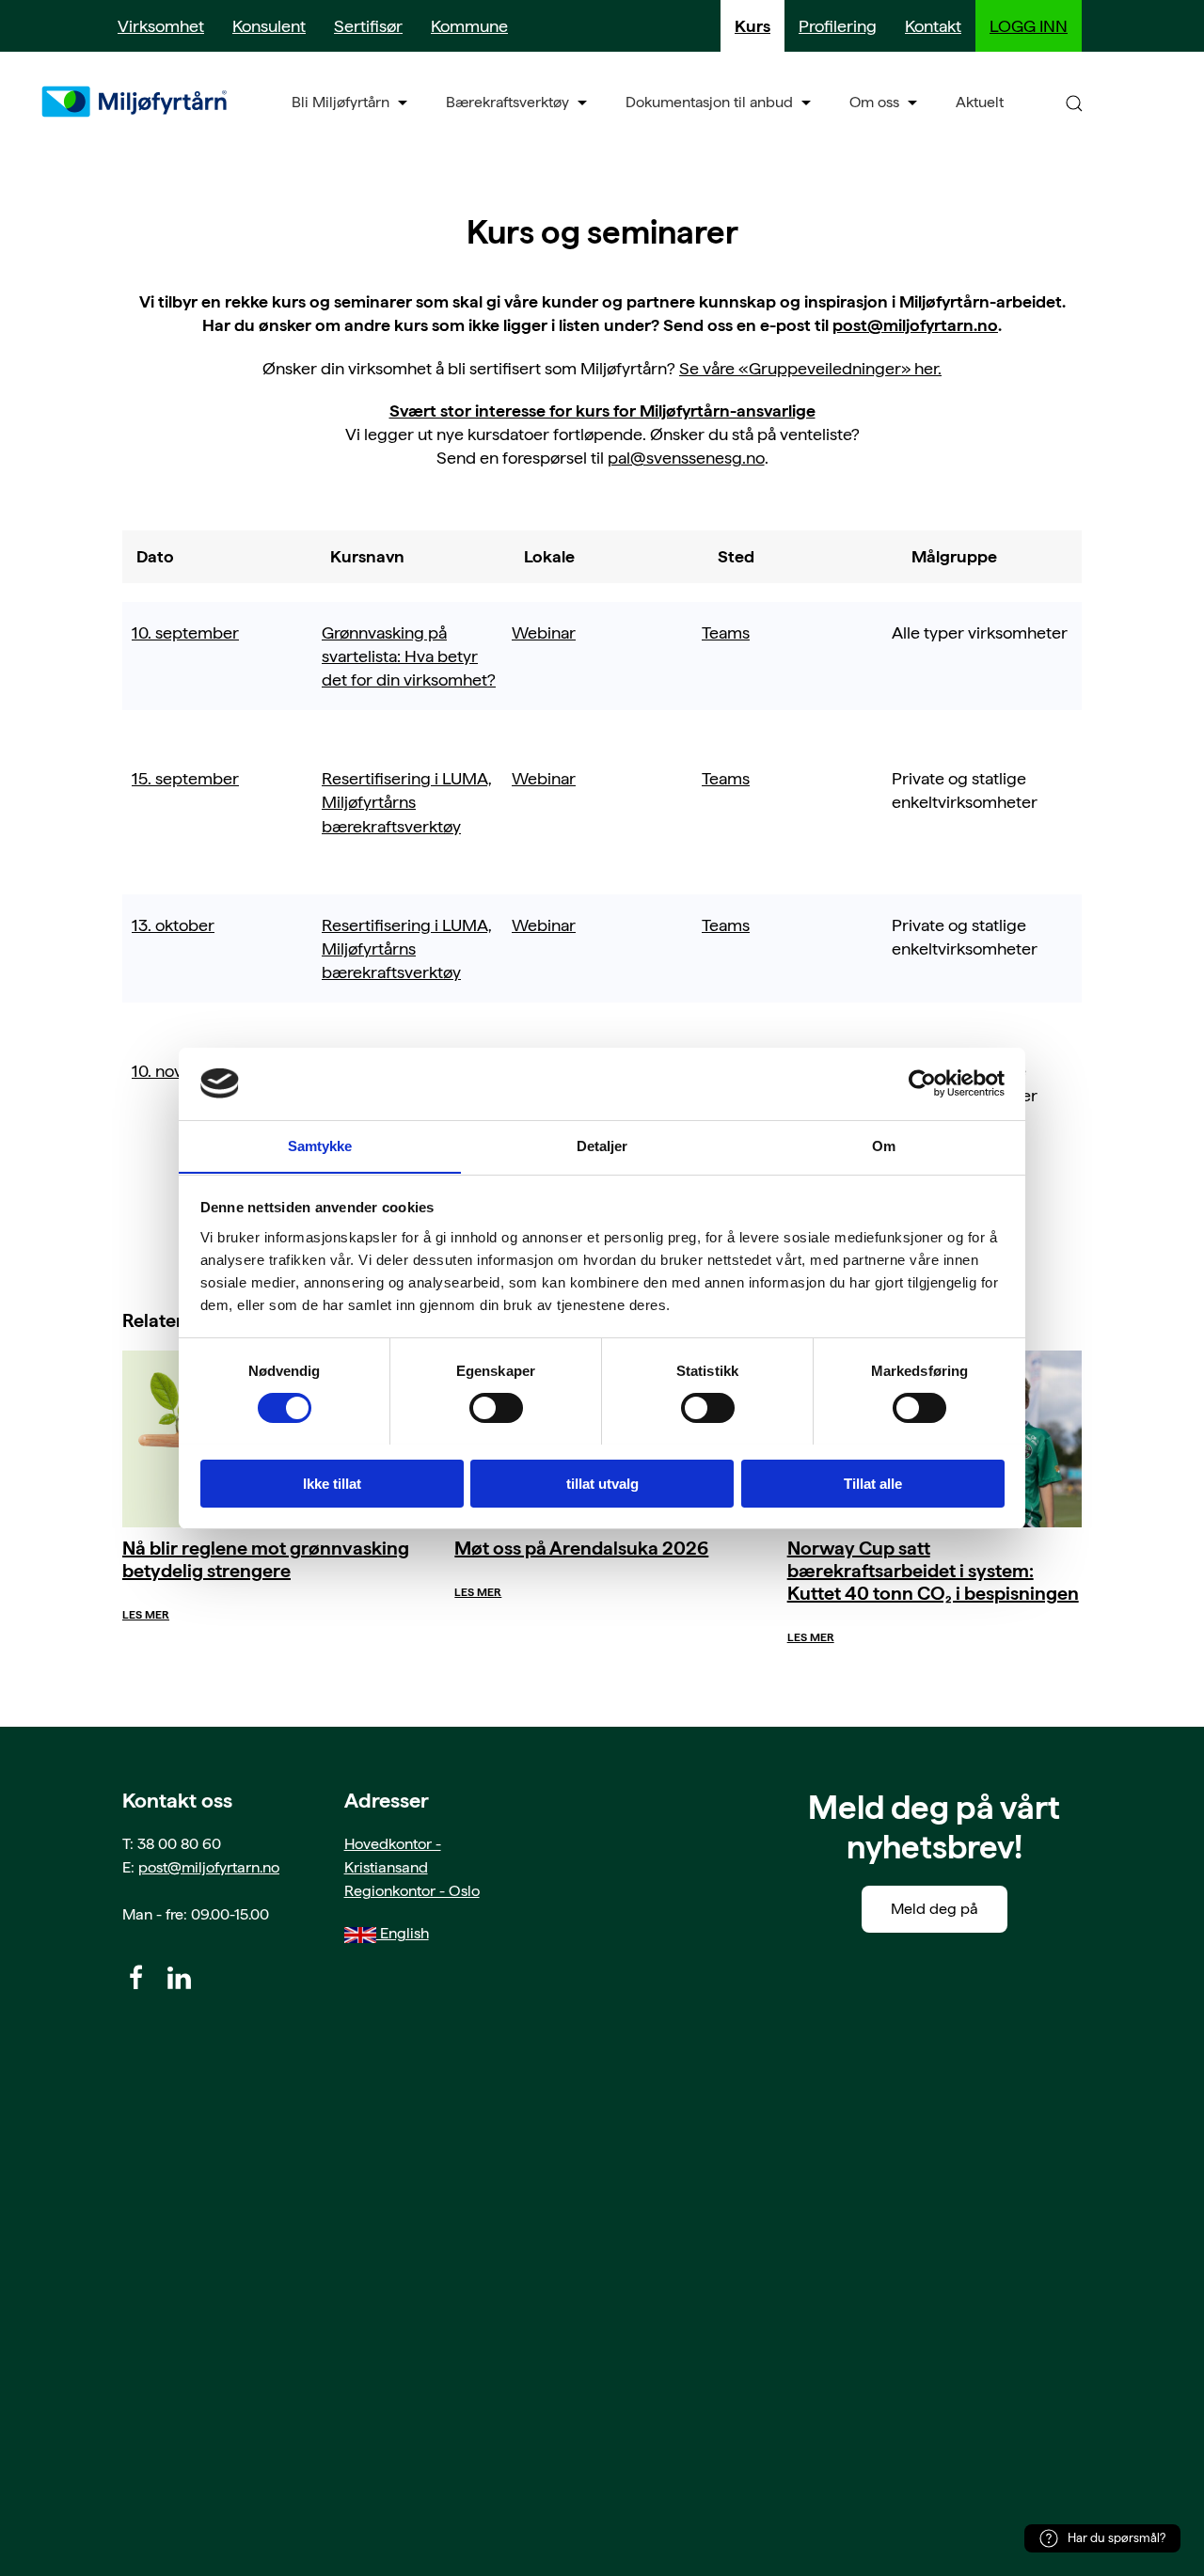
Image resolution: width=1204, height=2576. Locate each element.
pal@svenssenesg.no (686, 458)
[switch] (496, 1408)
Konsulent (269, 26)
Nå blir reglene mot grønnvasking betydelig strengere (266, 1559)
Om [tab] (884, 1145)
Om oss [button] (874, 102)
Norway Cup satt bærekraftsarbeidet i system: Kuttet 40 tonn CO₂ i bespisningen (933, 1571)
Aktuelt (980, 102)
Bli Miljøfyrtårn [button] (341, 102)
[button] (1074, 102)
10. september (185, 632)
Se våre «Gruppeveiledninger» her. (810, 368)
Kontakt (933, 26)
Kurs (752, 26)
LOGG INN (1029, 26)
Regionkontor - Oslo (412, 1891)
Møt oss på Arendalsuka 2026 (581, 1548)
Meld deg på (935, 1909)
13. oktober (173, 925)
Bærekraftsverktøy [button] (507, 102)
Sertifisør (368, 26)
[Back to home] (136, 102)
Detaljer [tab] (602, 1145)
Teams (726, 632)
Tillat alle (873, 1483)
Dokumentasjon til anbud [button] (709, 102)
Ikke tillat (332, 1483)
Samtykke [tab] (320, 1145)
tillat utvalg (602, 1483)
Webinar (544, 632)
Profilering (838, 26)
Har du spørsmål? (1117, 2538)
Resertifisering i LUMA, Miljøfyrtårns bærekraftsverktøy (407, 802)
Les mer (146, 1615)
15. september (185, 778)
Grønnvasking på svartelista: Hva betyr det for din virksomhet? (409, 656)
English (403, 1933)
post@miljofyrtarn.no (915, 325)
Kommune (469, 26)
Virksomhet (161, 26)
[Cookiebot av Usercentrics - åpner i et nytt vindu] (922, 1083)
